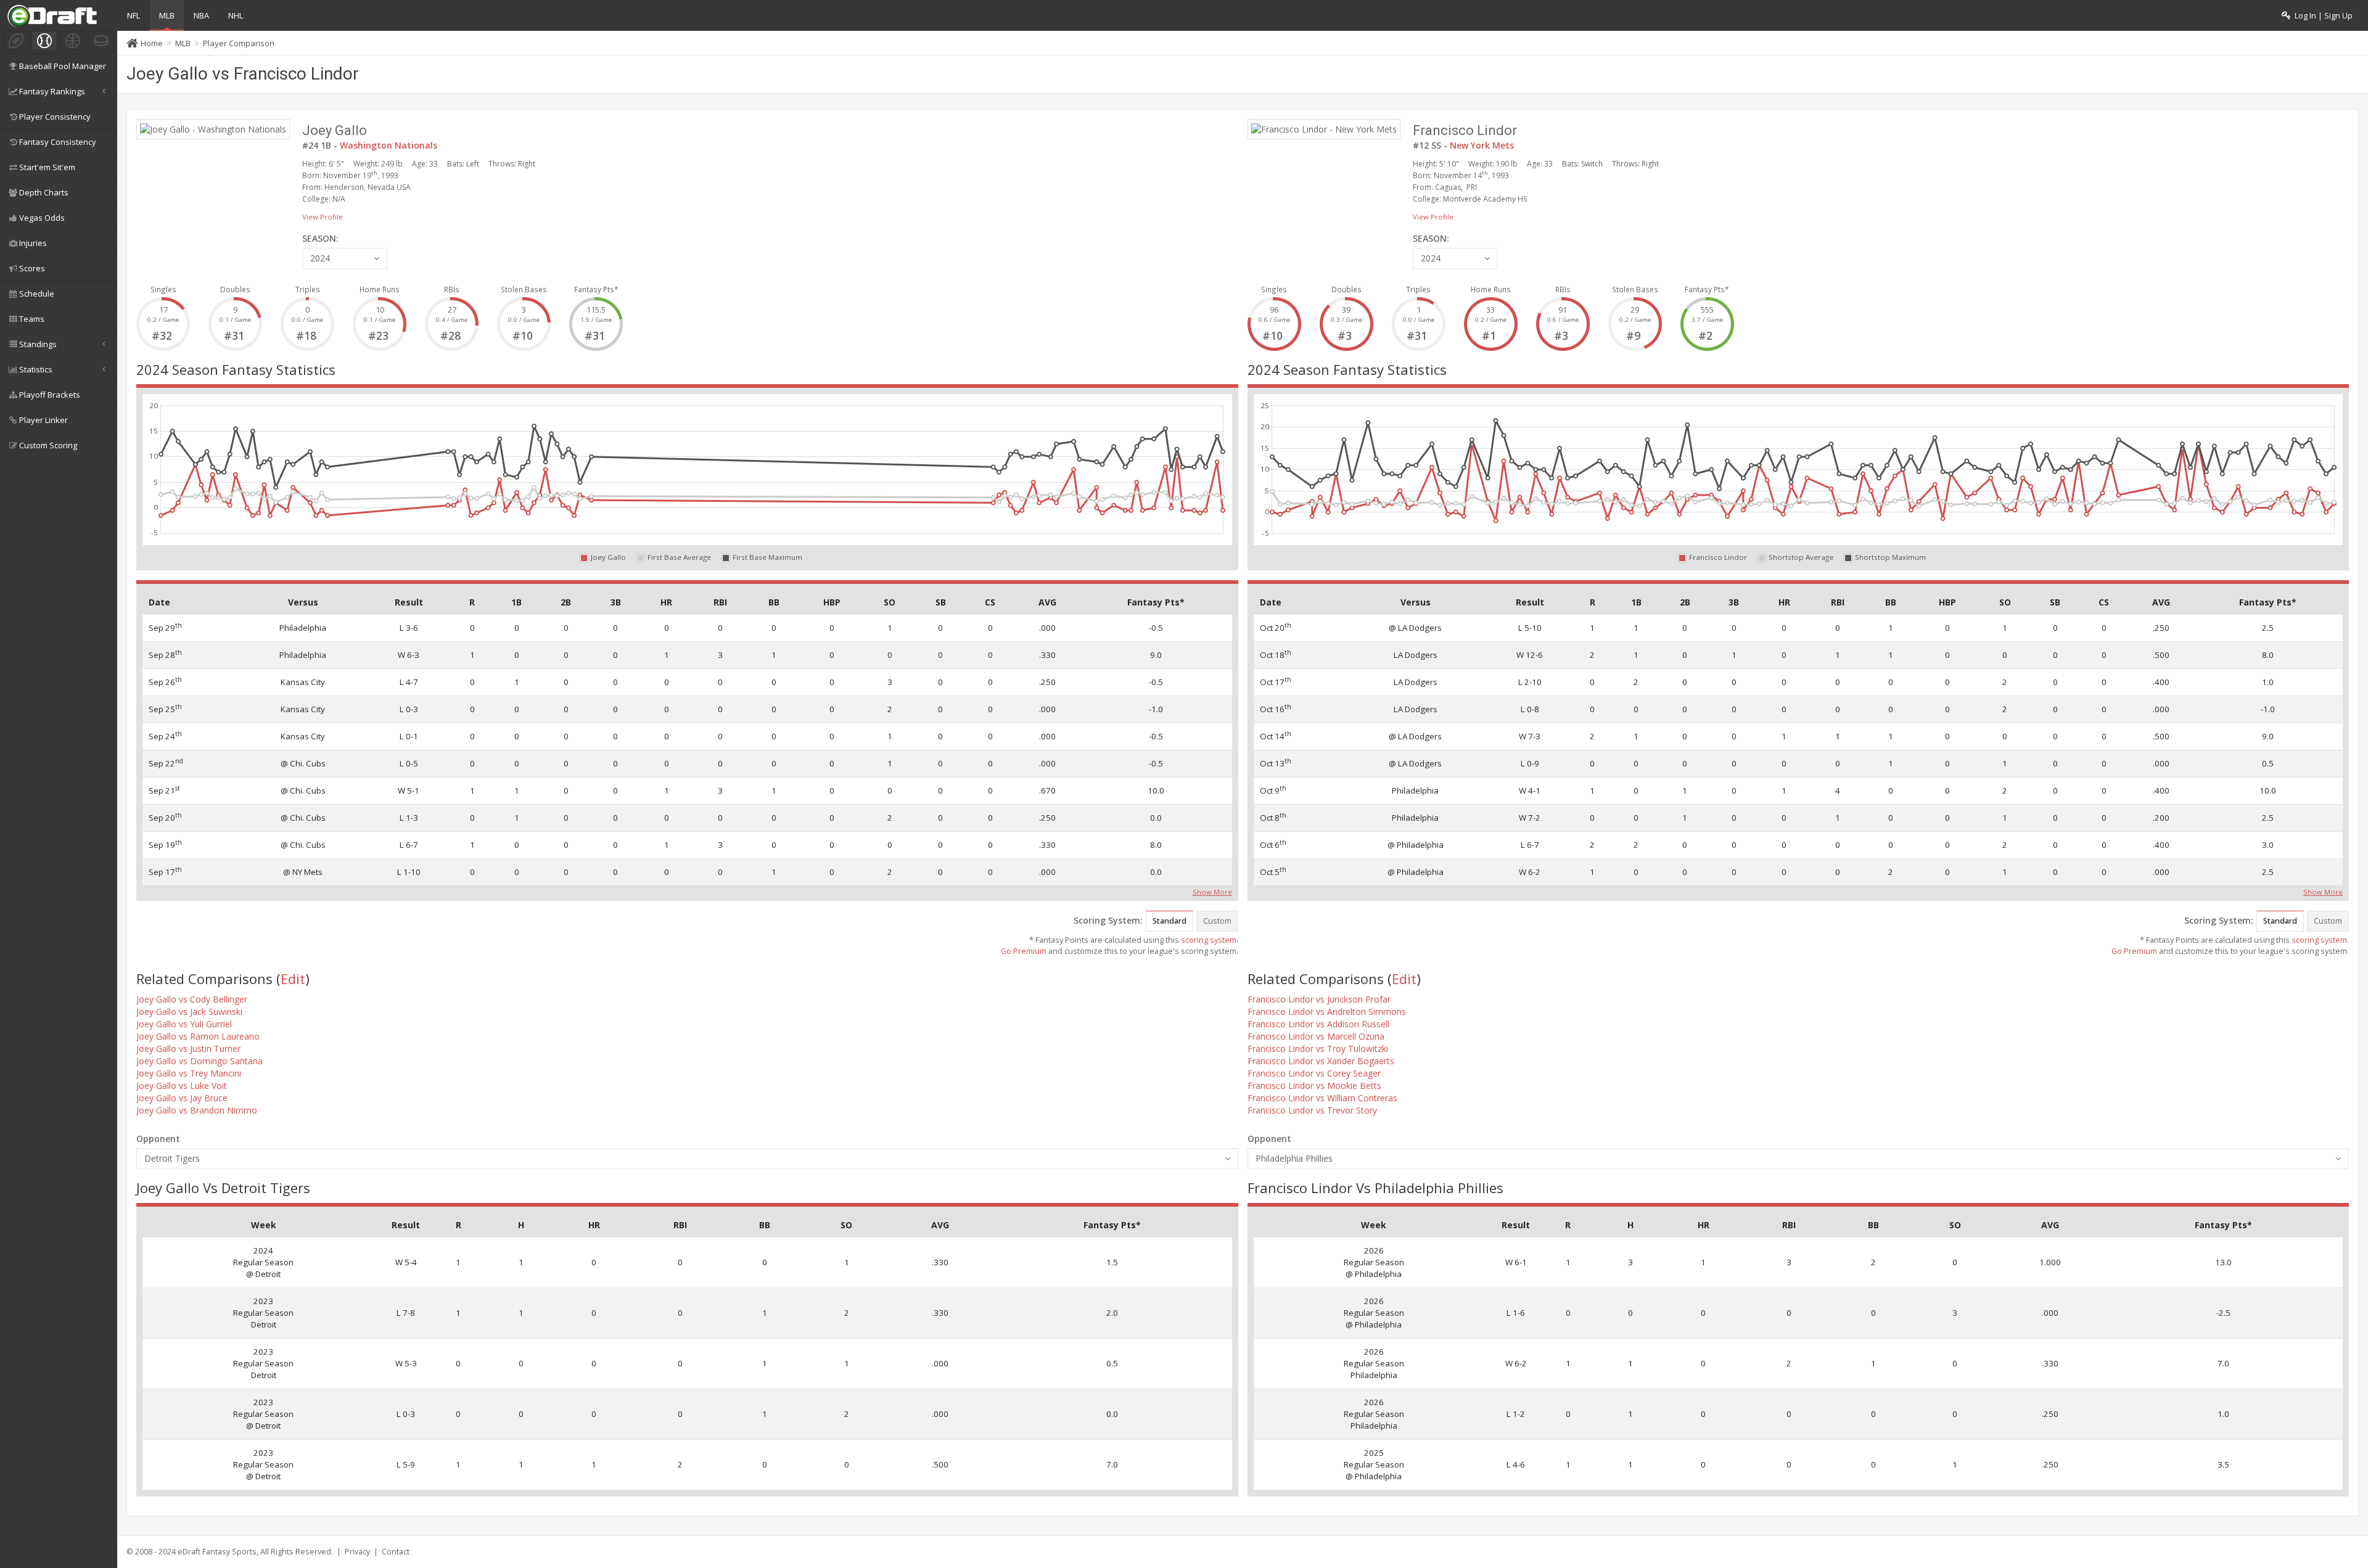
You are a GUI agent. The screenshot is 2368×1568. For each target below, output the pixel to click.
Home (152, 43)
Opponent (158, 1139)
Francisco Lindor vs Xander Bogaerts (1321, 1061)
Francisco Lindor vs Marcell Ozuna (1316, 1036)
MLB (167, 15)
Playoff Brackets (50, 395)
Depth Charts (44, 192)
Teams (32, 319)
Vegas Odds (42, 218)
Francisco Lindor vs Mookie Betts (1314, 1086)
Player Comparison (239, 43)
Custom (1217, 921)
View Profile (323, 217)
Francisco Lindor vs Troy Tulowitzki (1318, 1049)
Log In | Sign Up (2322, 16)
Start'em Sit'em (47, 167)
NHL (236, 15)
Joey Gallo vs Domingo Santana (199, 1061)
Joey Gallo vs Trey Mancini (189, 1073)
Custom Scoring (48, 445)
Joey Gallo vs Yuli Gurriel (184, 1024)
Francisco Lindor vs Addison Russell (1318, 1024)
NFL (134, 15)
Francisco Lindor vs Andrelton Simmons (1327, 1012)
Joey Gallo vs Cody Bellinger (192, 999)
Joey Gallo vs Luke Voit (182, 1086)
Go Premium (1024, 951)
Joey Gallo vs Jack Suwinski (189, 1012)
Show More (1212, 891)
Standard (1170, 921)
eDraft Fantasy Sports (217, 1552)
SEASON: (320, 238)
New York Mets (1482, 145)
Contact (396, 1552)
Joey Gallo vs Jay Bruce (182, 1098)
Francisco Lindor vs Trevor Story (1312, 1110)
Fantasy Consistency (58, 142)
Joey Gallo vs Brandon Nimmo (197, 1110)
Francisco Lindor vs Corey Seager (1314, 1073)
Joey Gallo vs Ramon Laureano (198, 1036)
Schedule (37, 293)
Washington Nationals (388, 145)
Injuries (33, 243)
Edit (293, 979)
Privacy (357, 1552)
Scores (32, 268)
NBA (201, 15)
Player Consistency (55, 117)
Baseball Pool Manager (63, 66)
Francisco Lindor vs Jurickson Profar (1319, 999)
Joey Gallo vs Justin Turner (188, 1049)
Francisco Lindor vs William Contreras (1322, 1098)
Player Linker (43, 420)
